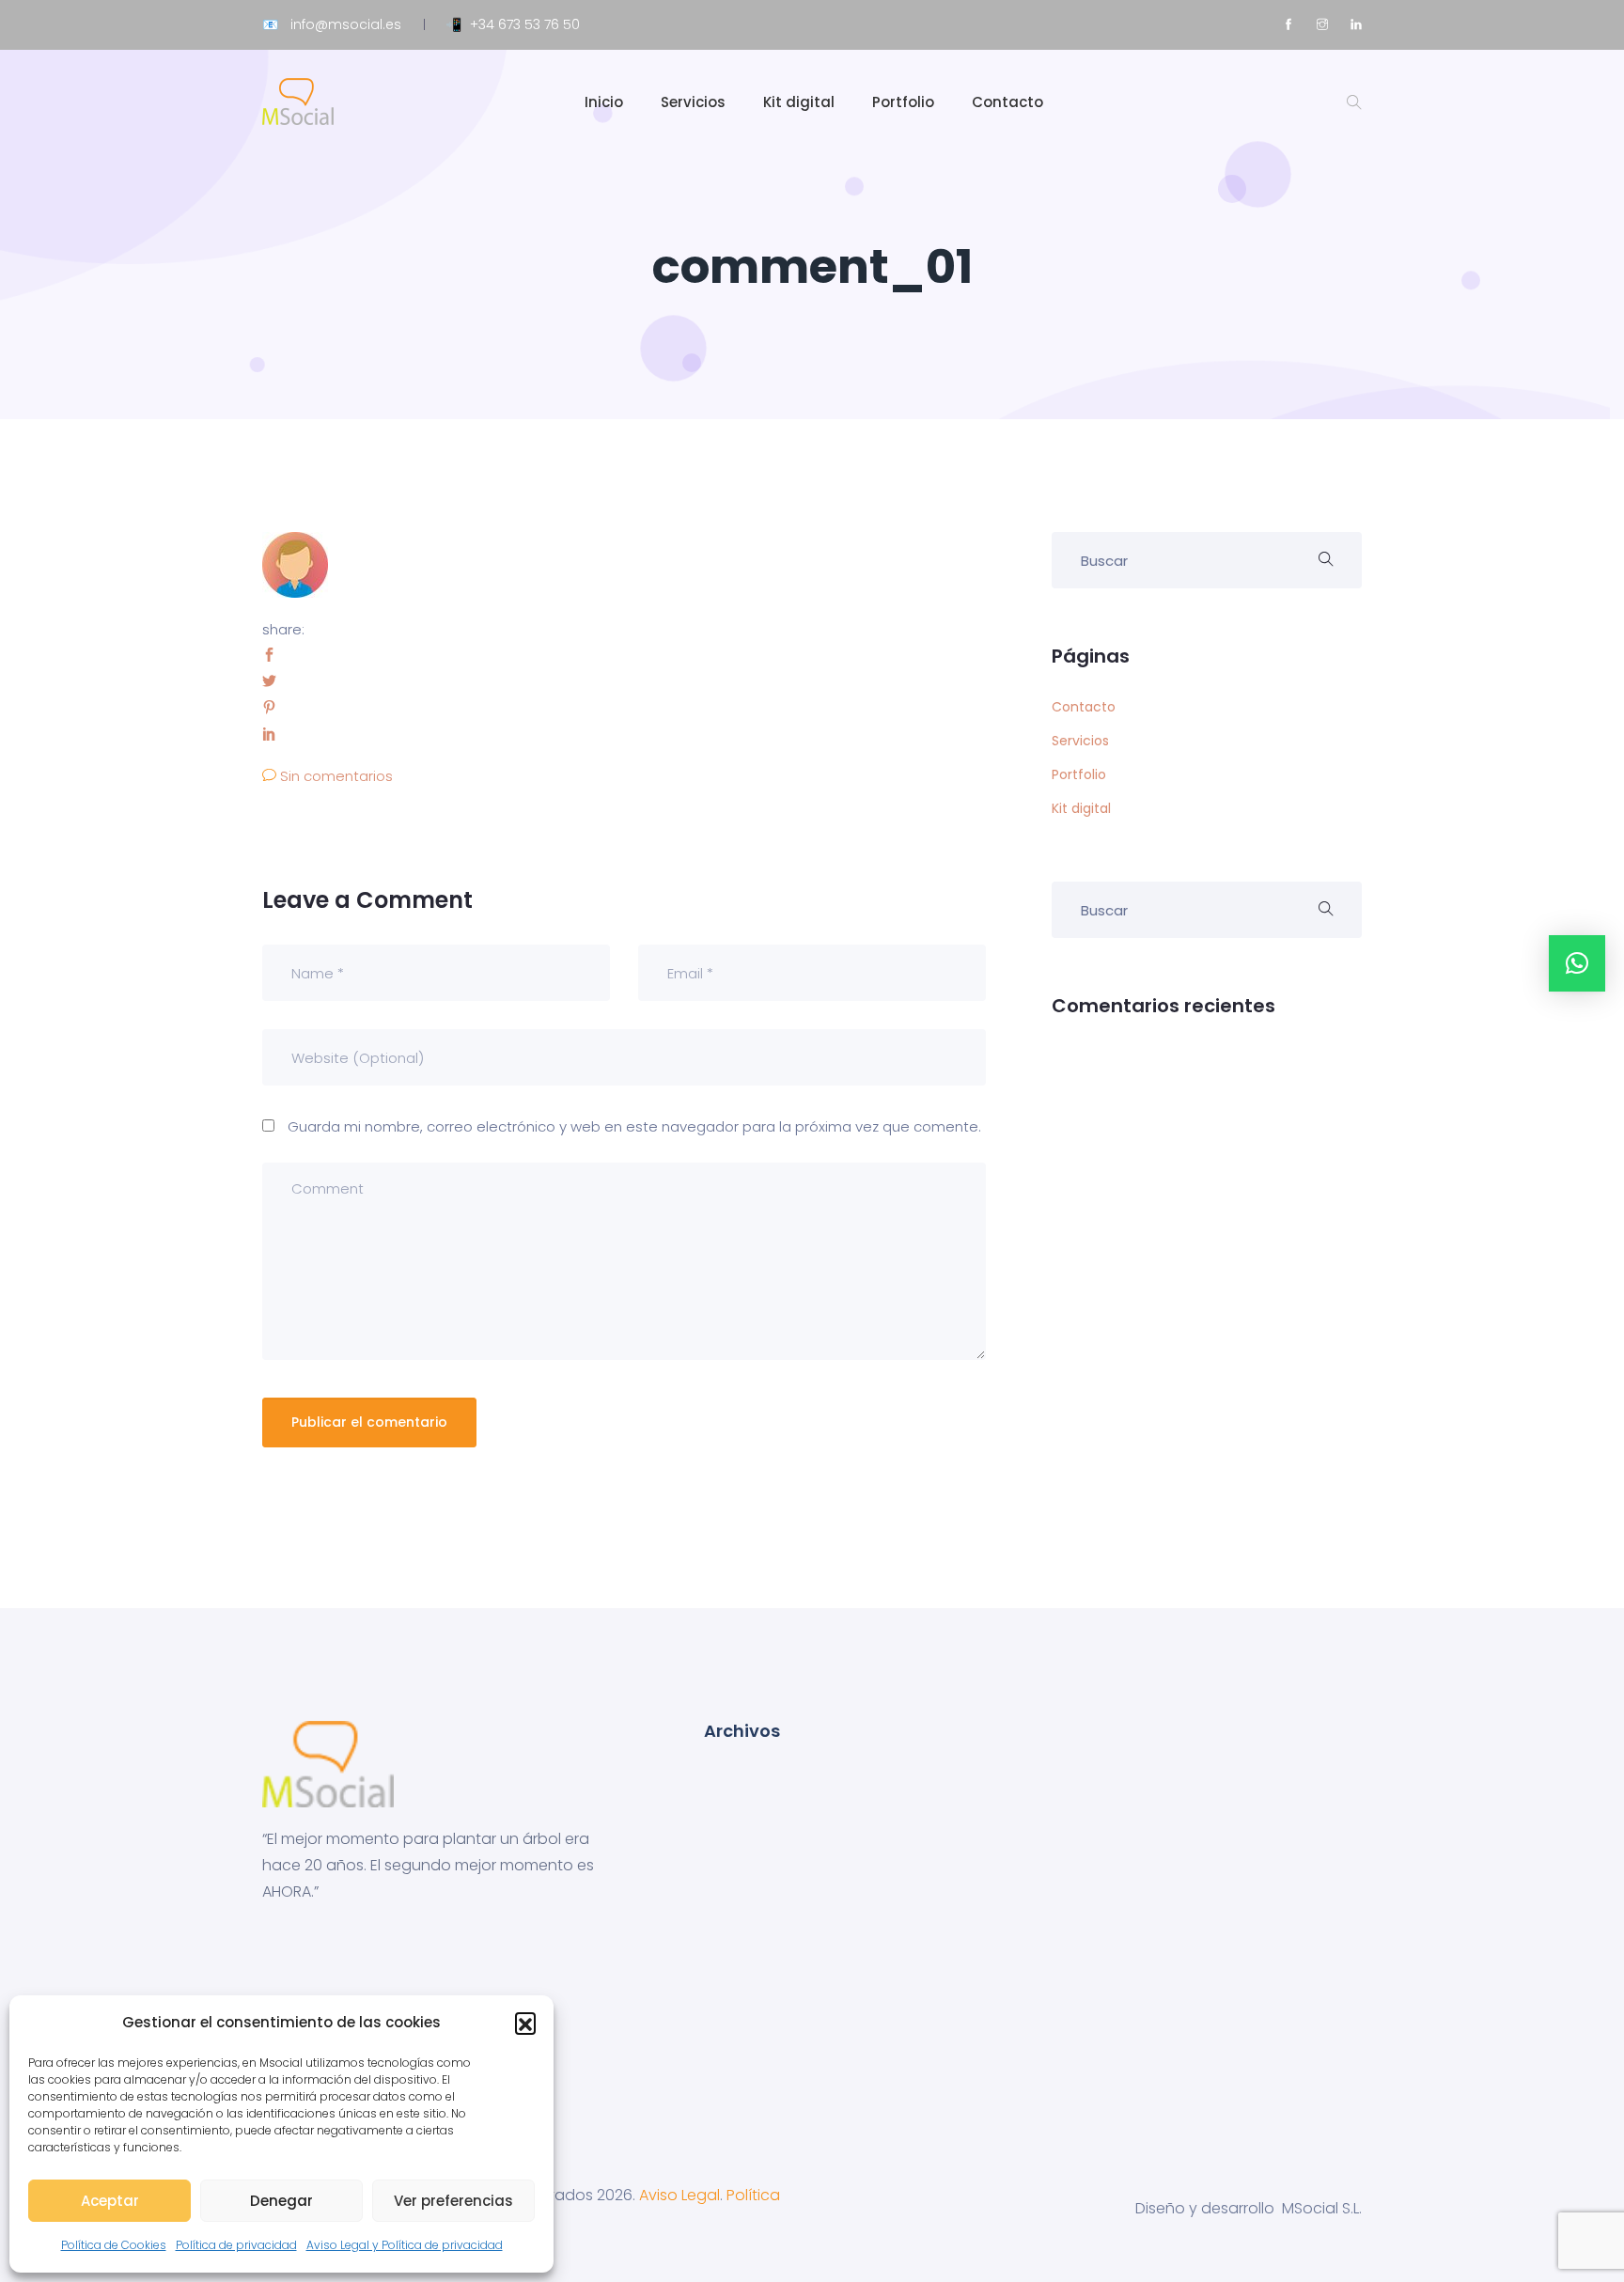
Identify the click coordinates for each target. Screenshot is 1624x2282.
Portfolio (903, 102)
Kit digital (799, 102)
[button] (525, 2023)
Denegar (281, 2201)
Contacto (1007, 102)
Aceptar (110, 2201)
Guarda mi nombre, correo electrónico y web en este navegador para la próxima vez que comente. (634, 1126)
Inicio (604, 102)
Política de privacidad (236, 2245)
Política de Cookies (114, 2245)
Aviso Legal (679, 2195)
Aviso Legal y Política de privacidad (405, 2245)
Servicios (693, 102)
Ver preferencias (453, 2201)
